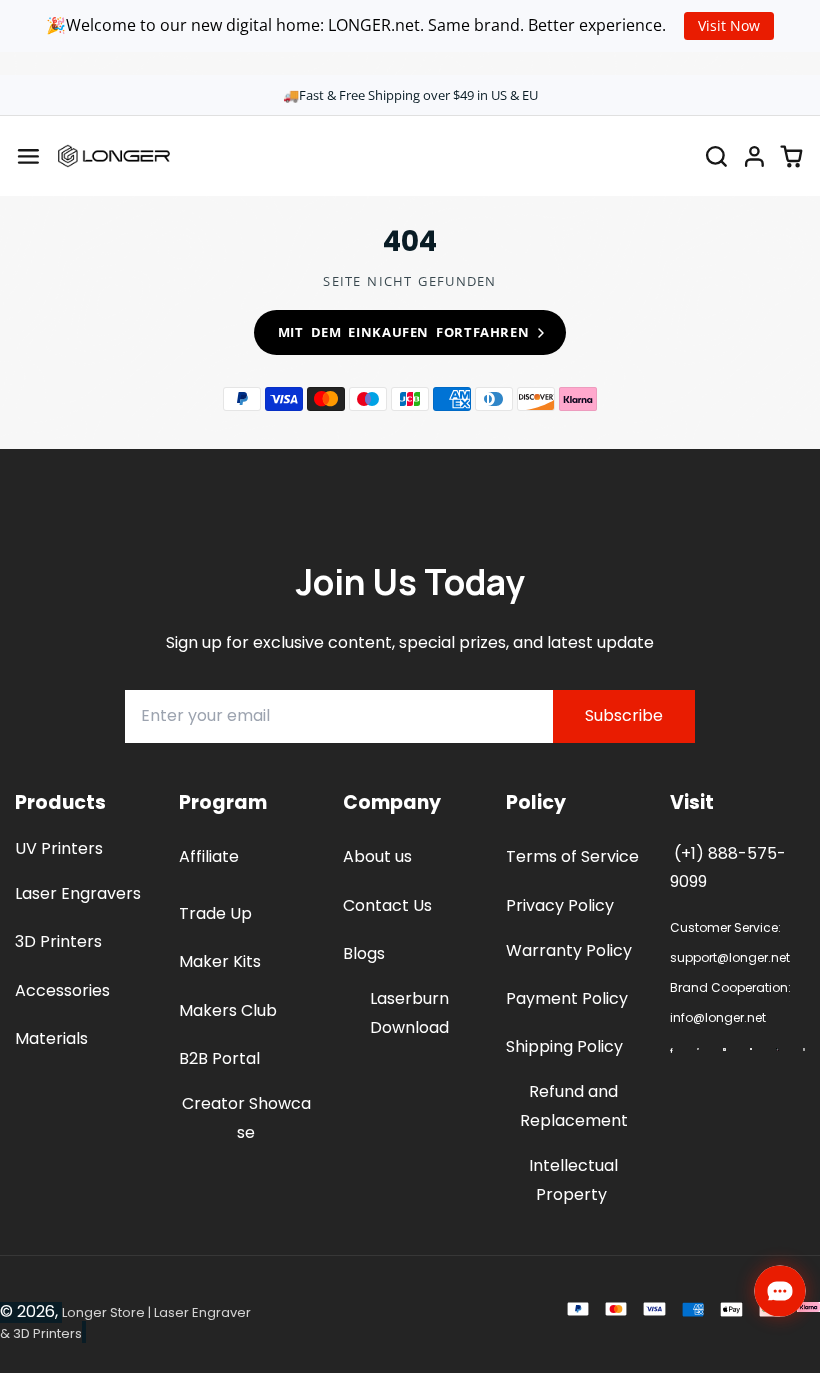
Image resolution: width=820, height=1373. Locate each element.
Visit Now (729, 25)
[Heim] (114, 156)
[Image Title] (671, 1050)
